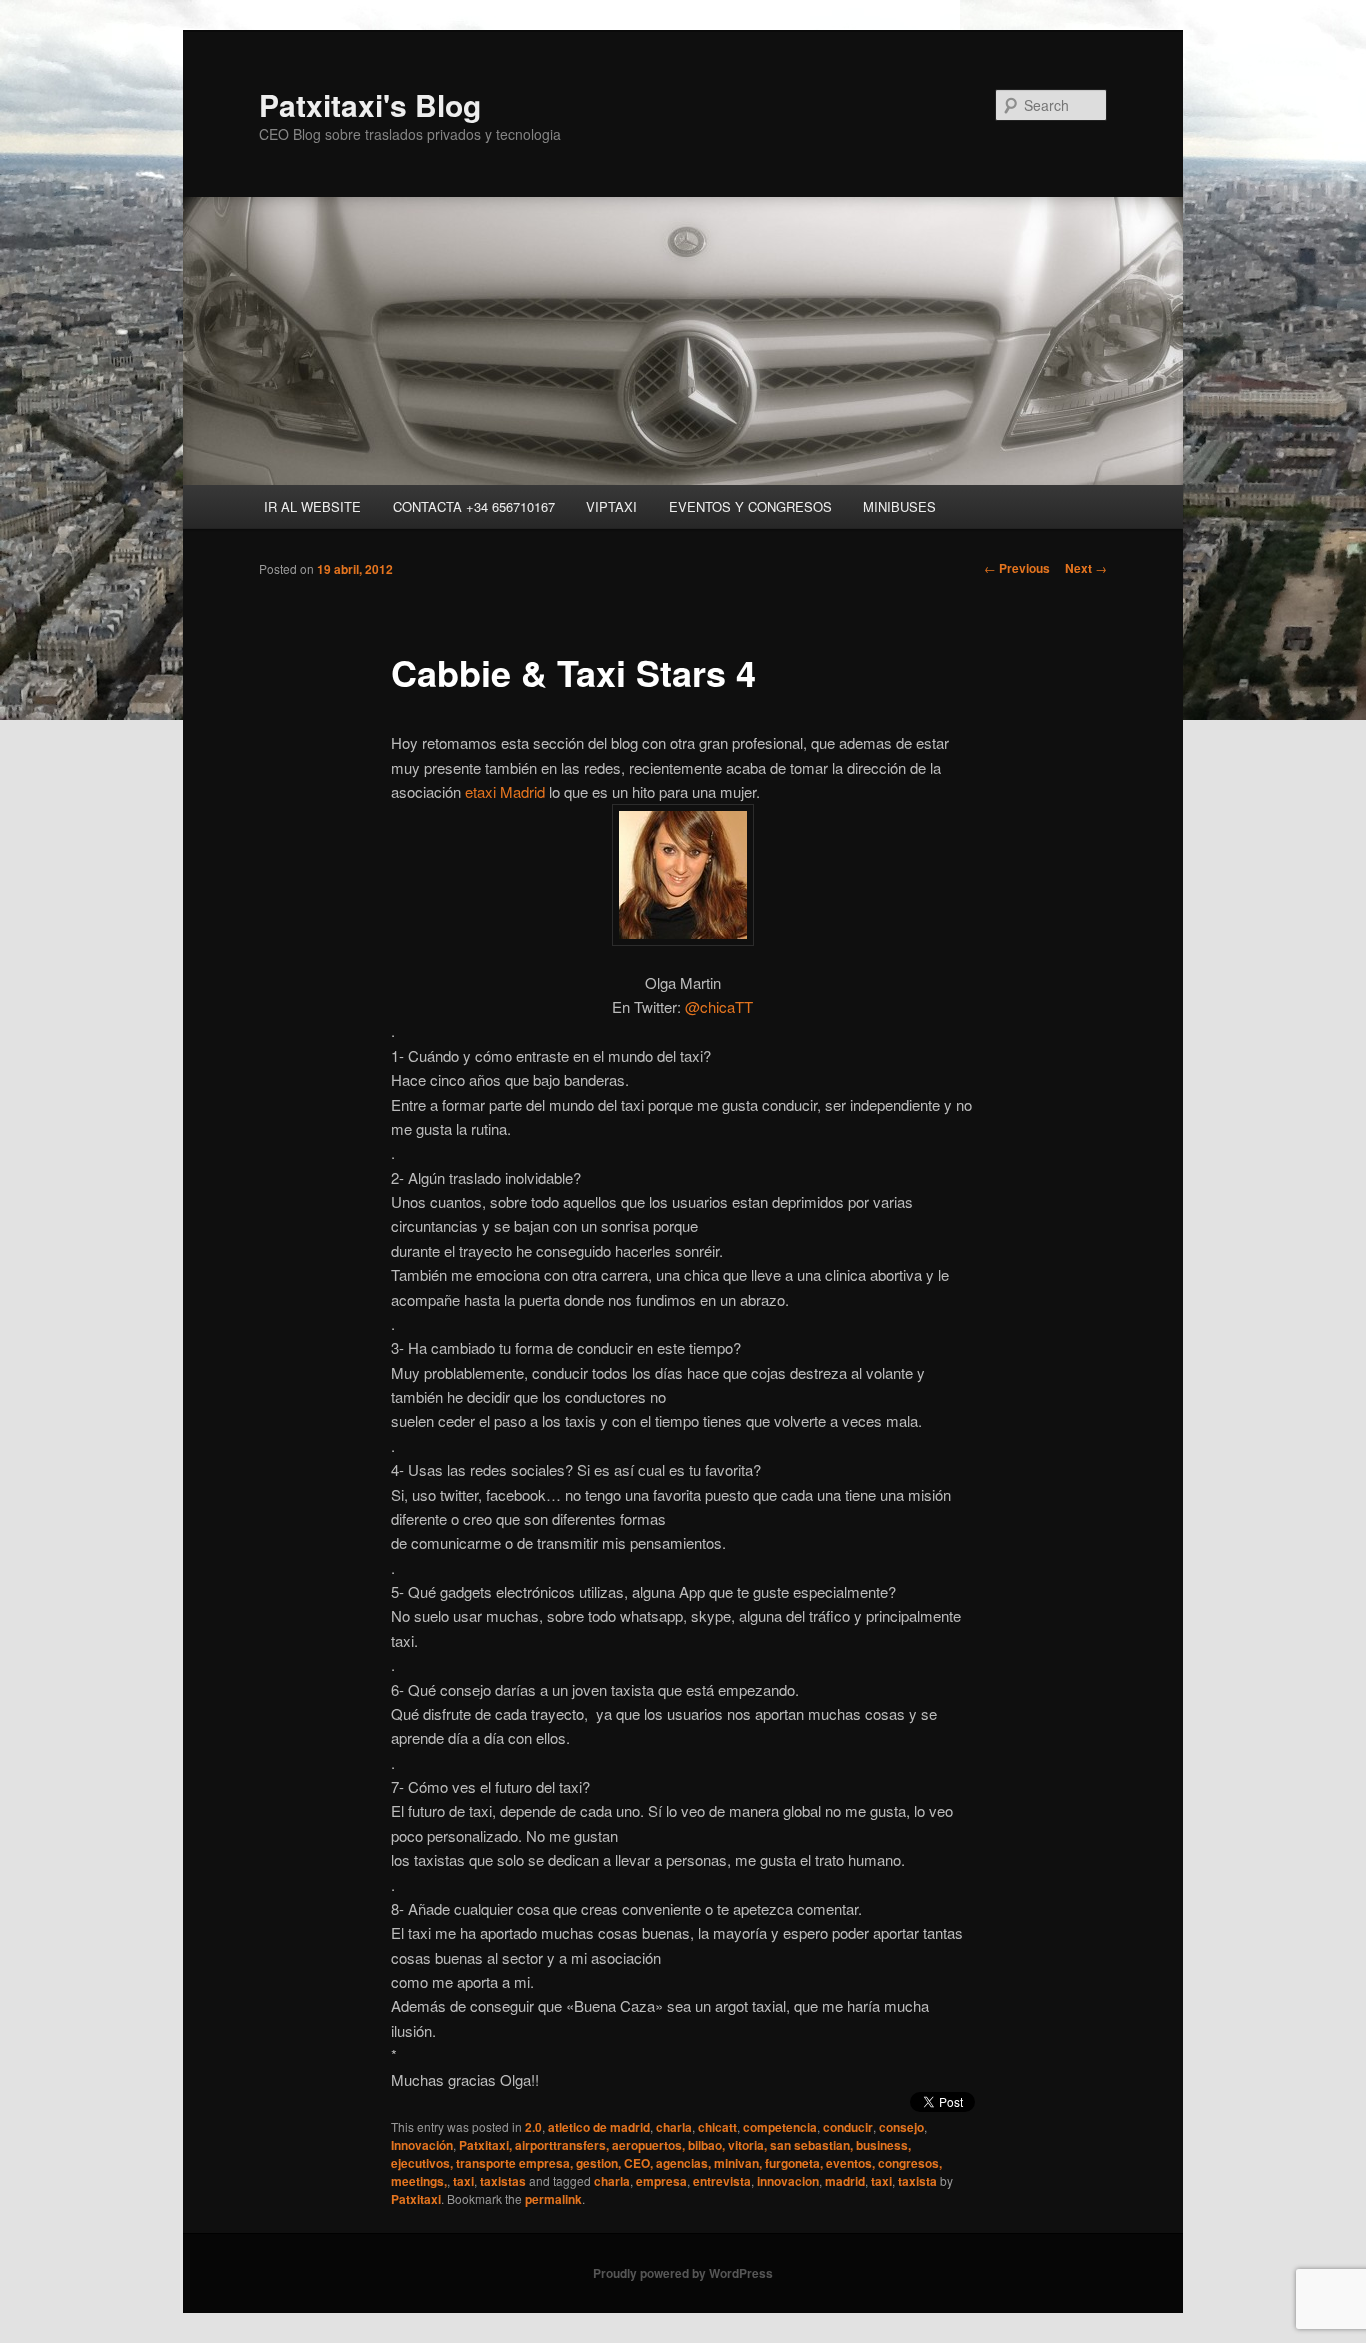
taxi (463, 2181)
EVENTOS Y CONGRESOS (750, 506)
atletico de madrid (599, 2127)
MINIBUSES (899, 506)
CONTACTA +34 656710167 (474, 506)
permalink (553, 2199)
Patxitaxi (416, 2199)
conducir (848, 2127)
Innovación (422, 2145)
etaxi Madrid (505, 791)
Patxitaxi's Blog (370, 104)
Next (1086, 568)
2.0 (533, 2127)
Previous (1017, 568)
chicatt (717, 2127)
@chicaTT (719, 1006)
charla (674, 2127)
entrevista (722, 2181)
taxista (917, 2181)
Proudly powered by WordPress (683, 2273)
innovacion (788, 2181)
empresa (661, 2181)
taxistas (503, 2181)
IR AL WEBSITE (312, 506)
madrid (845, 2181)
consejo (901, 2127)
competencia (780, 2127)
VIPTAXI (611, 506)
